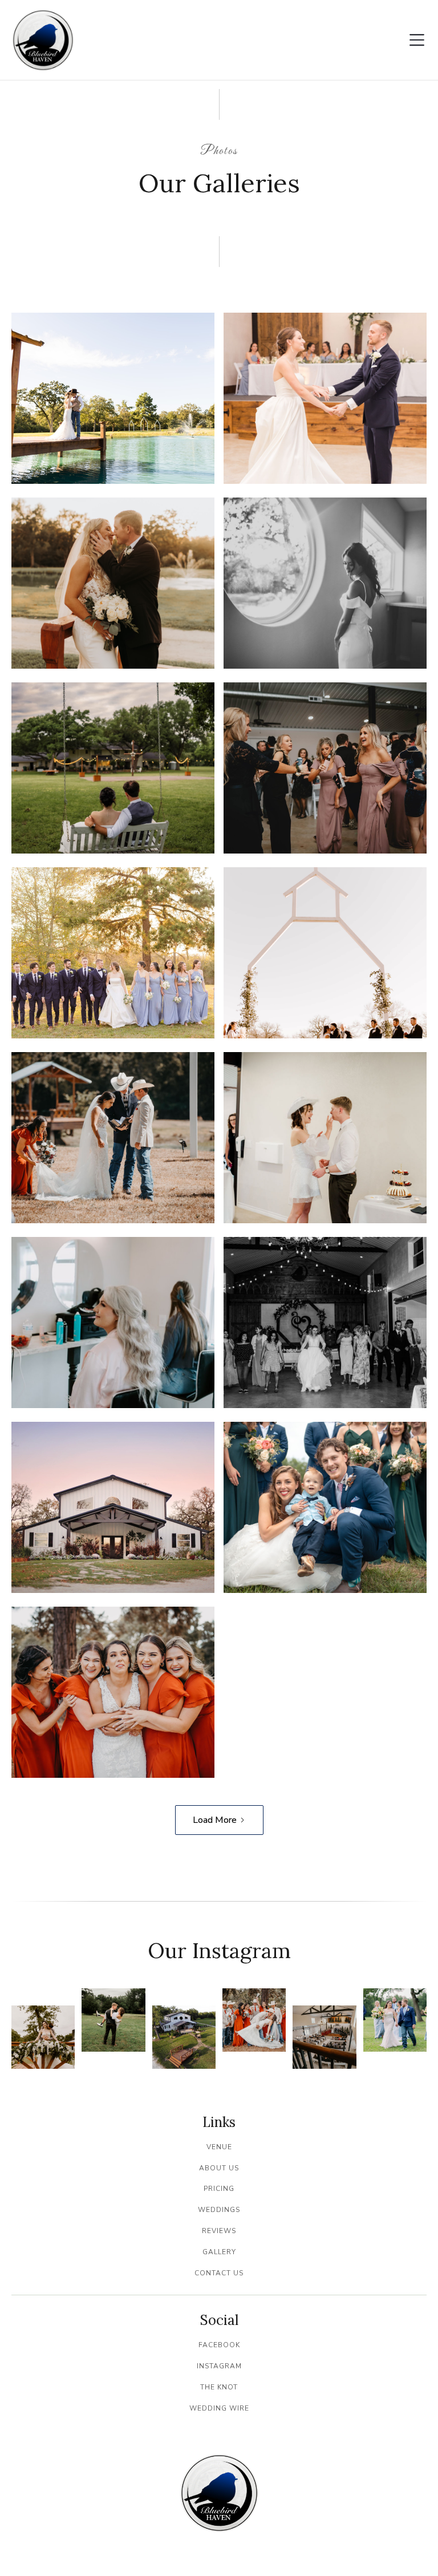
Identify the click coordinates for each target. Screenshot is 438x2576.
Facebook (219, 2345)
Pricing (219, 2189)
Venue (219, 2147)
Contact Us (219, 2273)
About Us (219, 2168)
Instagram (219, 2366)
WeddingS (219, 2210)
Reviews (219, 2231)
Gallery (219, 2252)
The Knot (219, 2387)
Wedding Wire (219, 2408)
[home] (43, 40)
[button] (417, 40)
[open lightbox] (113, 398)
